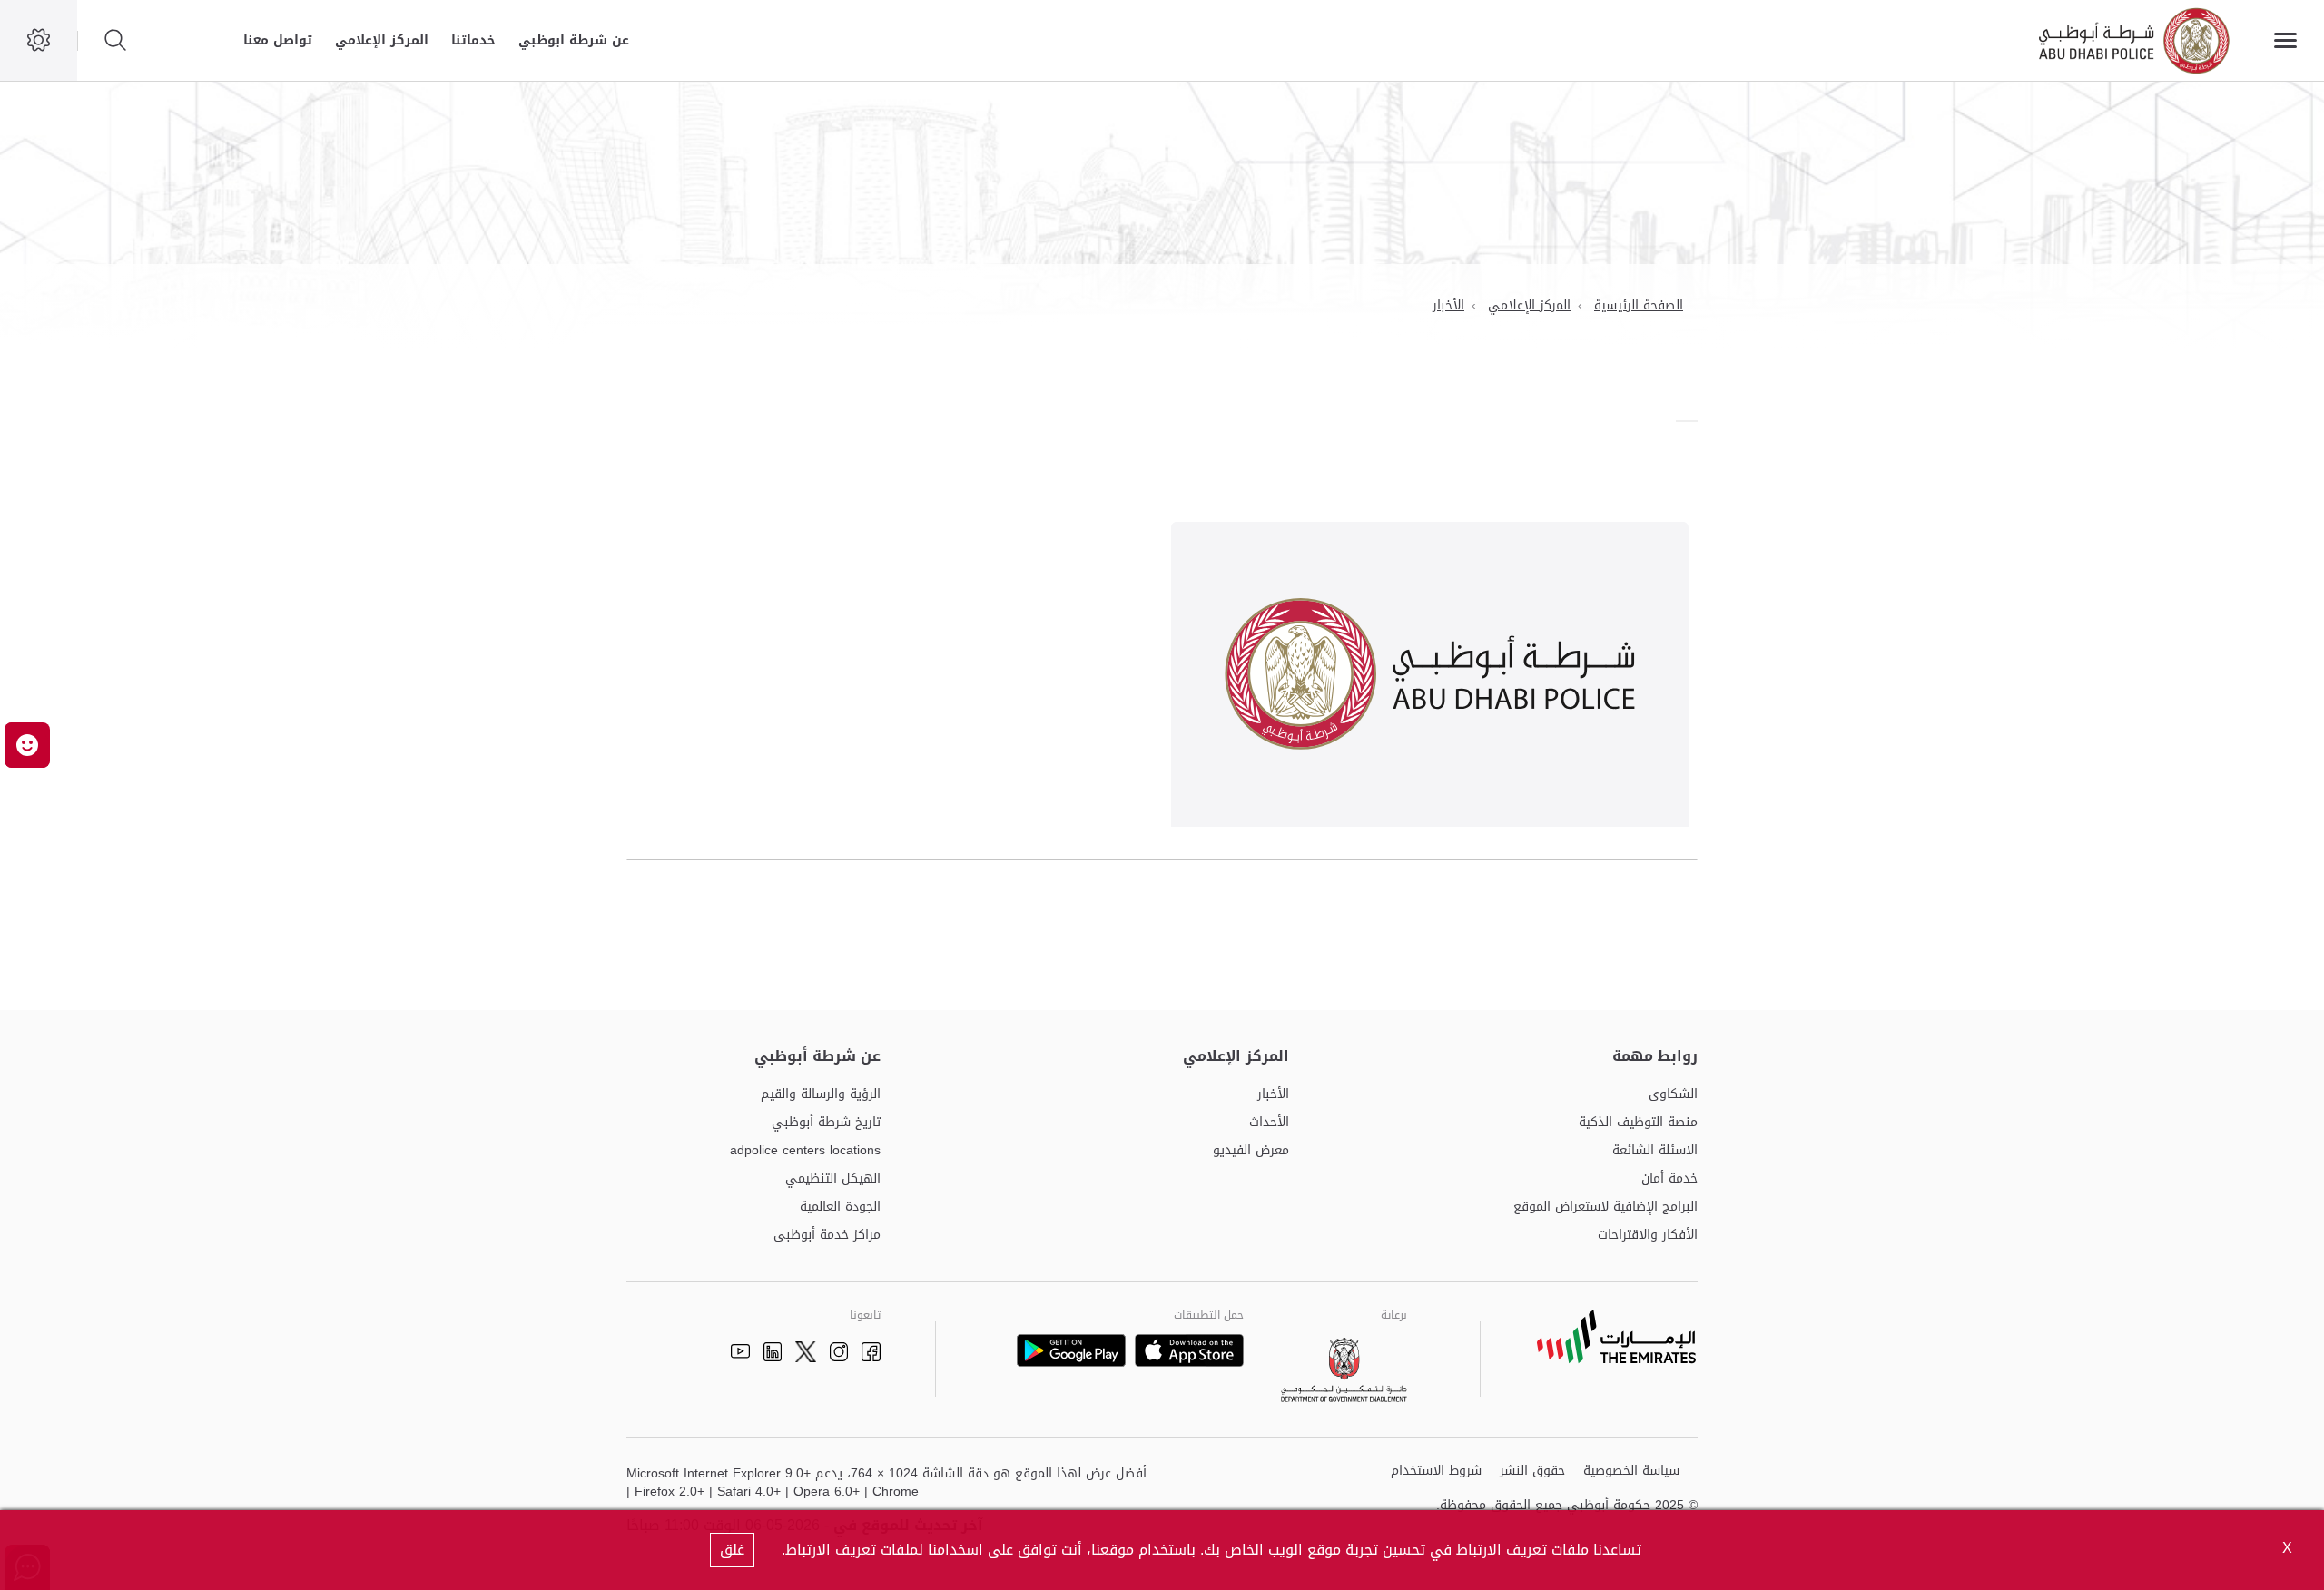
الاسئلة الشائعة (1655, 1151)
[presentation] (1692, 421)
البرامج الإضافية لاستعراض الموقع (1605, 1207)
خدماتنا (473, 40)
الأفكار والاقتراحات (1648, 1236)
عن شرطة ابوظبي (574, 40)
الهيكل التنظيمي (833, 1179)
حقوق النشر (1532, 1472)
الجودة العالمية (840, 1207)
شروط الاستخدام (1436, 1472)
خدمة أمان (1669, 1179)
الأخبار (1448, 305)
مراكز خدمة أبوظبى (827, 1236)
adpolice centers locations (805, 1151)
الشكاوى (1673, 1095)
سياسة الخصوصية (1631, 1472)
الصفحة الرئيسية (1639, 305)
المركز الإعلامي (382, 40)
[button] (27, 745)
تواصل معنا (278, 40)
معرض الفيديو (1251, 1151)
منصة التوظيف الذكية (1638, 1123)
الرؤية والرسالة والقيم (821, 1095)
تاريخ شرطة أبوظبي (826, 1123)
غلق (732, 1550)
